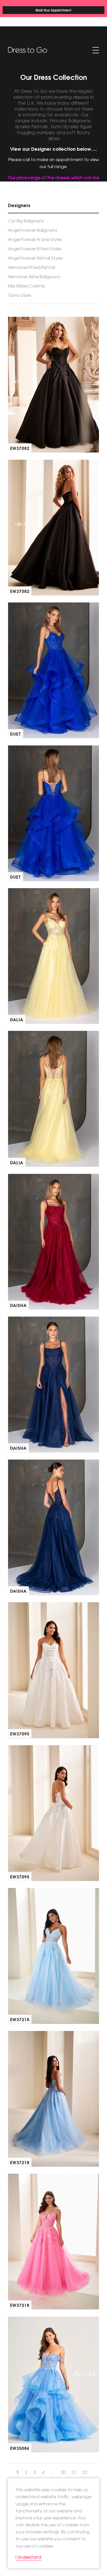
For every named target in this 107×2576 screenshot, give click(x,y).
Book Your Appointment (53, 10)
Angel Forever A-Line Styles (35, 239)
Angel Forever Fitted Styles (35, 248)
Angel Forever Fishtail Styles (35, 258)
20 (63, 2472)
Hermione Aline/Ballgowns (34, 276)
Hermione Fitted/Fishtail (32, 267)
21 (74, 2472)
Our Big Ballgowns (26, 221)
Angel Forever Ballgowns (33, 230)
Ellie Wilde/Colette (26, 286)
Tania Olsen (20, 295)
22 (85, 2472)
